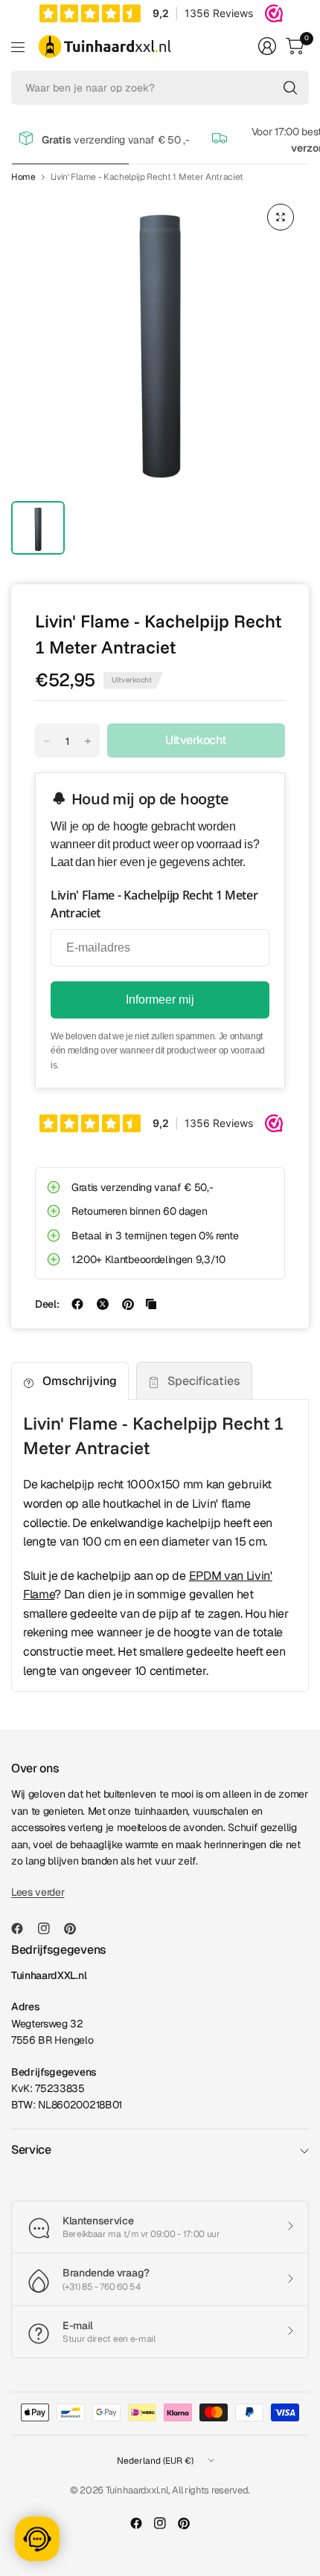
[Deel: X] (103, 1304)
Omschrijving (80, 1381)
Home (23, 177)
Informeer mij (160, 1000)
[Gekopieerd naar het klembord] (151, 1304)
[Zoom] (281, 217)
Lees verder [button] (38, 1892)
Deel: (47, 1304)
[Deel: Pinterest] (128, 1304)
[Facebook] (23, 1928)
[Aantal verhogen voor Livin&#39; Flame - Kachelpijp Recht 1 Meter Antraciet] (88, 741)
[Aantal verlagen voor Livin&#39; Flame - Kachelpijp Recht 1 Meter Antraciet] (47, 741)
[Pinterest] (76, 1928)
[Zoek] (290, 88)
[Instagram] (50, 1928)
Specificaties (204, 1381)
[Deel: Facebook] (77, 1304)
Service (31, 2150)
